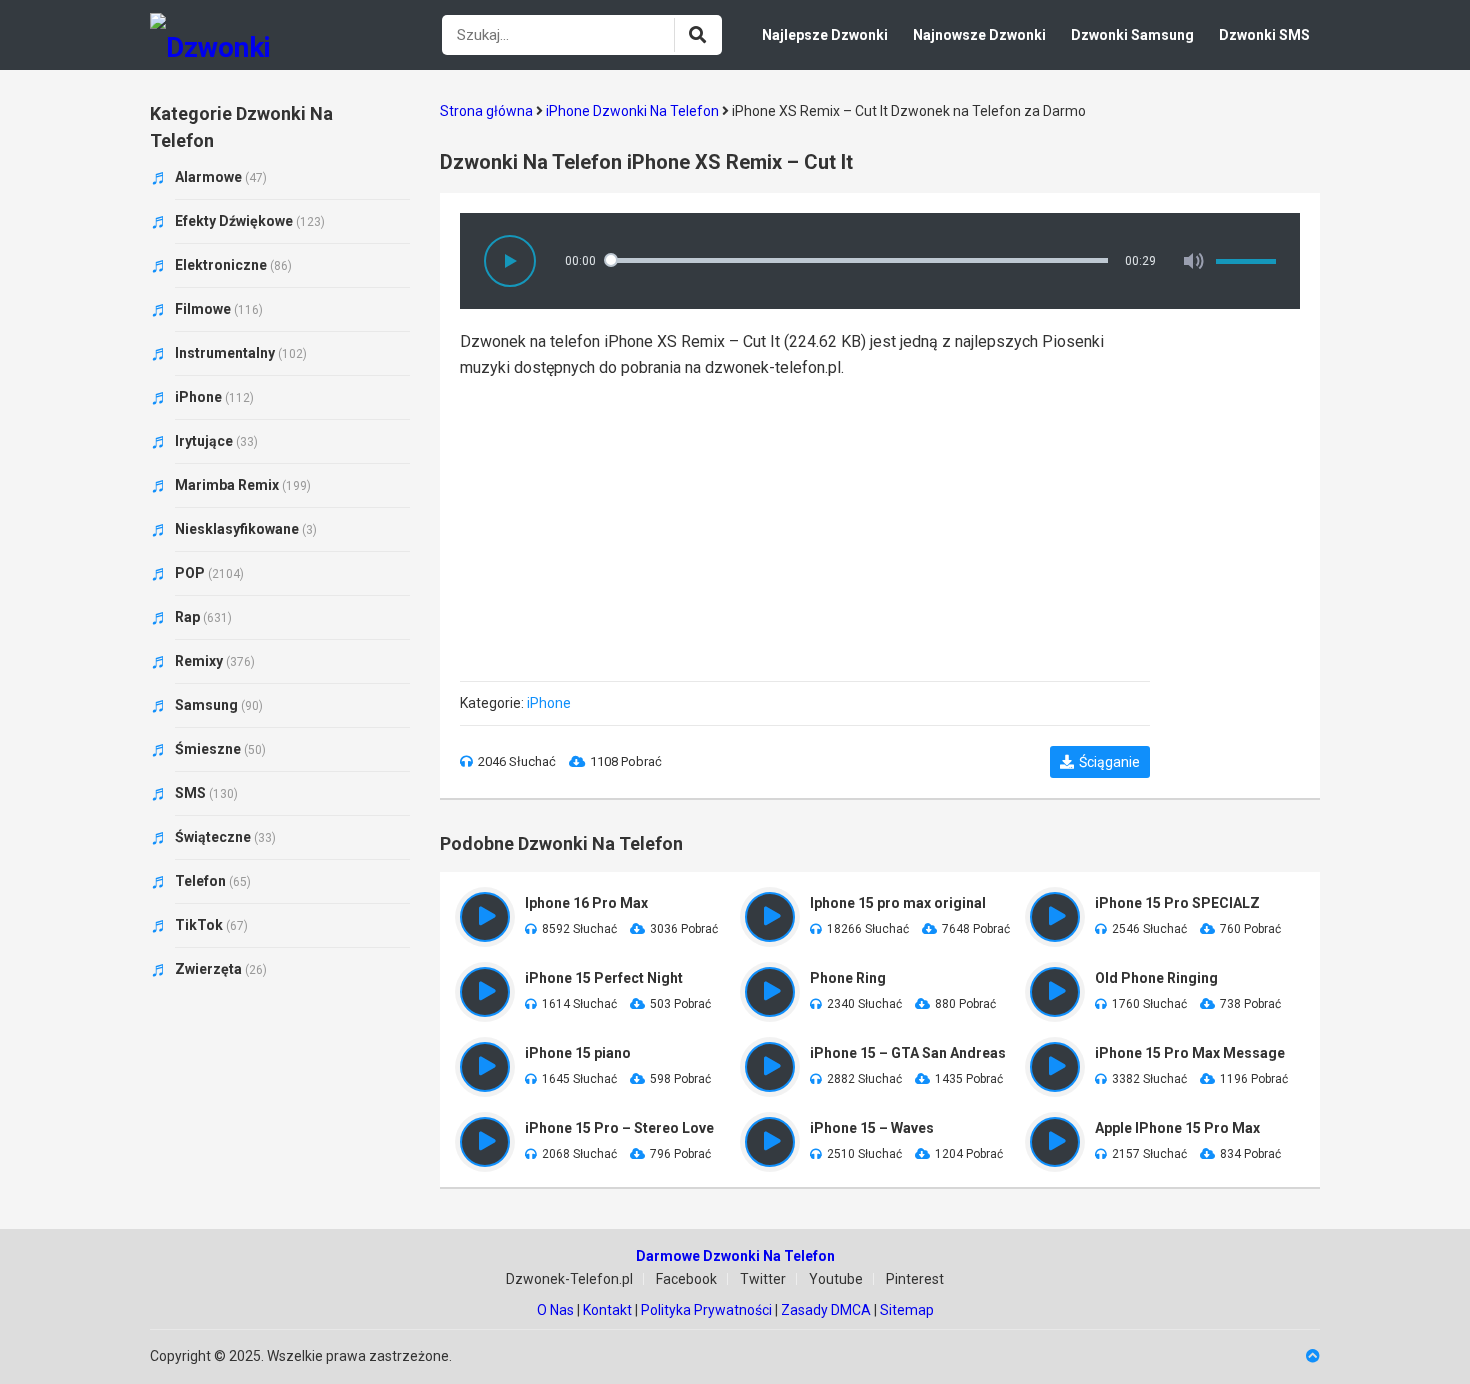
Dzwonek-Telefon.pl (569, 1279)
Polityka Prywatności (706, 1310)
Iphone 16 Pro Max (586, 903)
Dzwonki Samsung (1132, 35)
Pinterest (915, 1279)
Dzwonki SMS (1264, 35)
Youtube (836, 1279)
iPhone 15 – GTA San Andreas (908, 1053)
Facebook (686, 1279)
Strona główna (486, 111)
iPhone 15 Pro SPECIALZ (1177, 903)
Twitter (763, 1279)
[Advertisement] (805, 521)
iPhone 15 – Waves (872, 1128)
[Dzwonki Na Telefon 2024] (225, 35)
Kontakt (607, 1310)
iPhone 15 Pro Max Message (1190, 1053)
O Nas (555, 1310)
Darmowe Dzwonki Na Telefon (735, 1256)
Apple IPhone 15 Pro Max (1177, 1128)
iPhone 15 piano (578, 1053)
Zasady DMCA (826, 1310)
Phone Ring (848, 978)
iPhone (549, 703)
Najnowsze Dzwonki (979, 35)
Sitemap (907, 1310)
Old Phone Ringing (1156, 978)
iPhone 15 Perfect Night (604, 978)
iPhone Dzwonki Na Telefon (632, 111)
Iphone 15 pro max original (898, 903)
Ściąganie (1109, 762)
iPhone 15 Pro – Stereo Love (619, 1128)
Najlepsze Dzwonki (825, 35)
